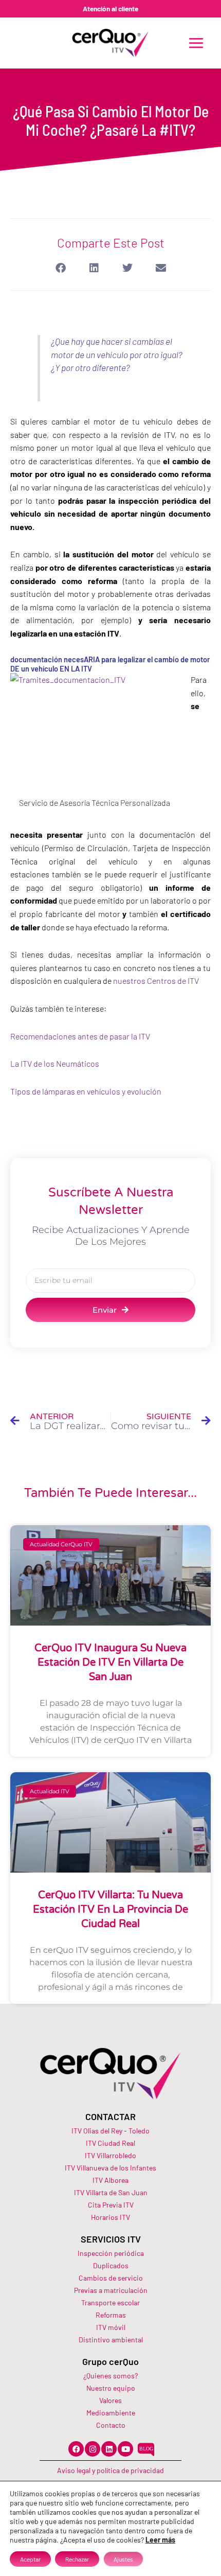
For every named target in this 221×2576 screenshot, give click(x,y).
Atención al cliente (110, 8)
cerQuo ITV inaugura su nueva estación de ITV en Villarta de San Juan (110, 1663)
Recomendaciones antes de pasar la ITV (80, 1036)
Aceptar (30, 2559)
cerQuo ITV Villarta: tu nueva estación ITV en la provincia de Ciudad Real (110, 1910)
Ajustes (123, 2559)
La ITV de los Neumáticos (55, 1063)
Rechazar (77, 2559)
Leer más (160, 2540)
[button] (60, 268)
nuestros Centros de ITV (157, 981)
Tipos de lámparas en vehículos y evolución (86, 1091)
